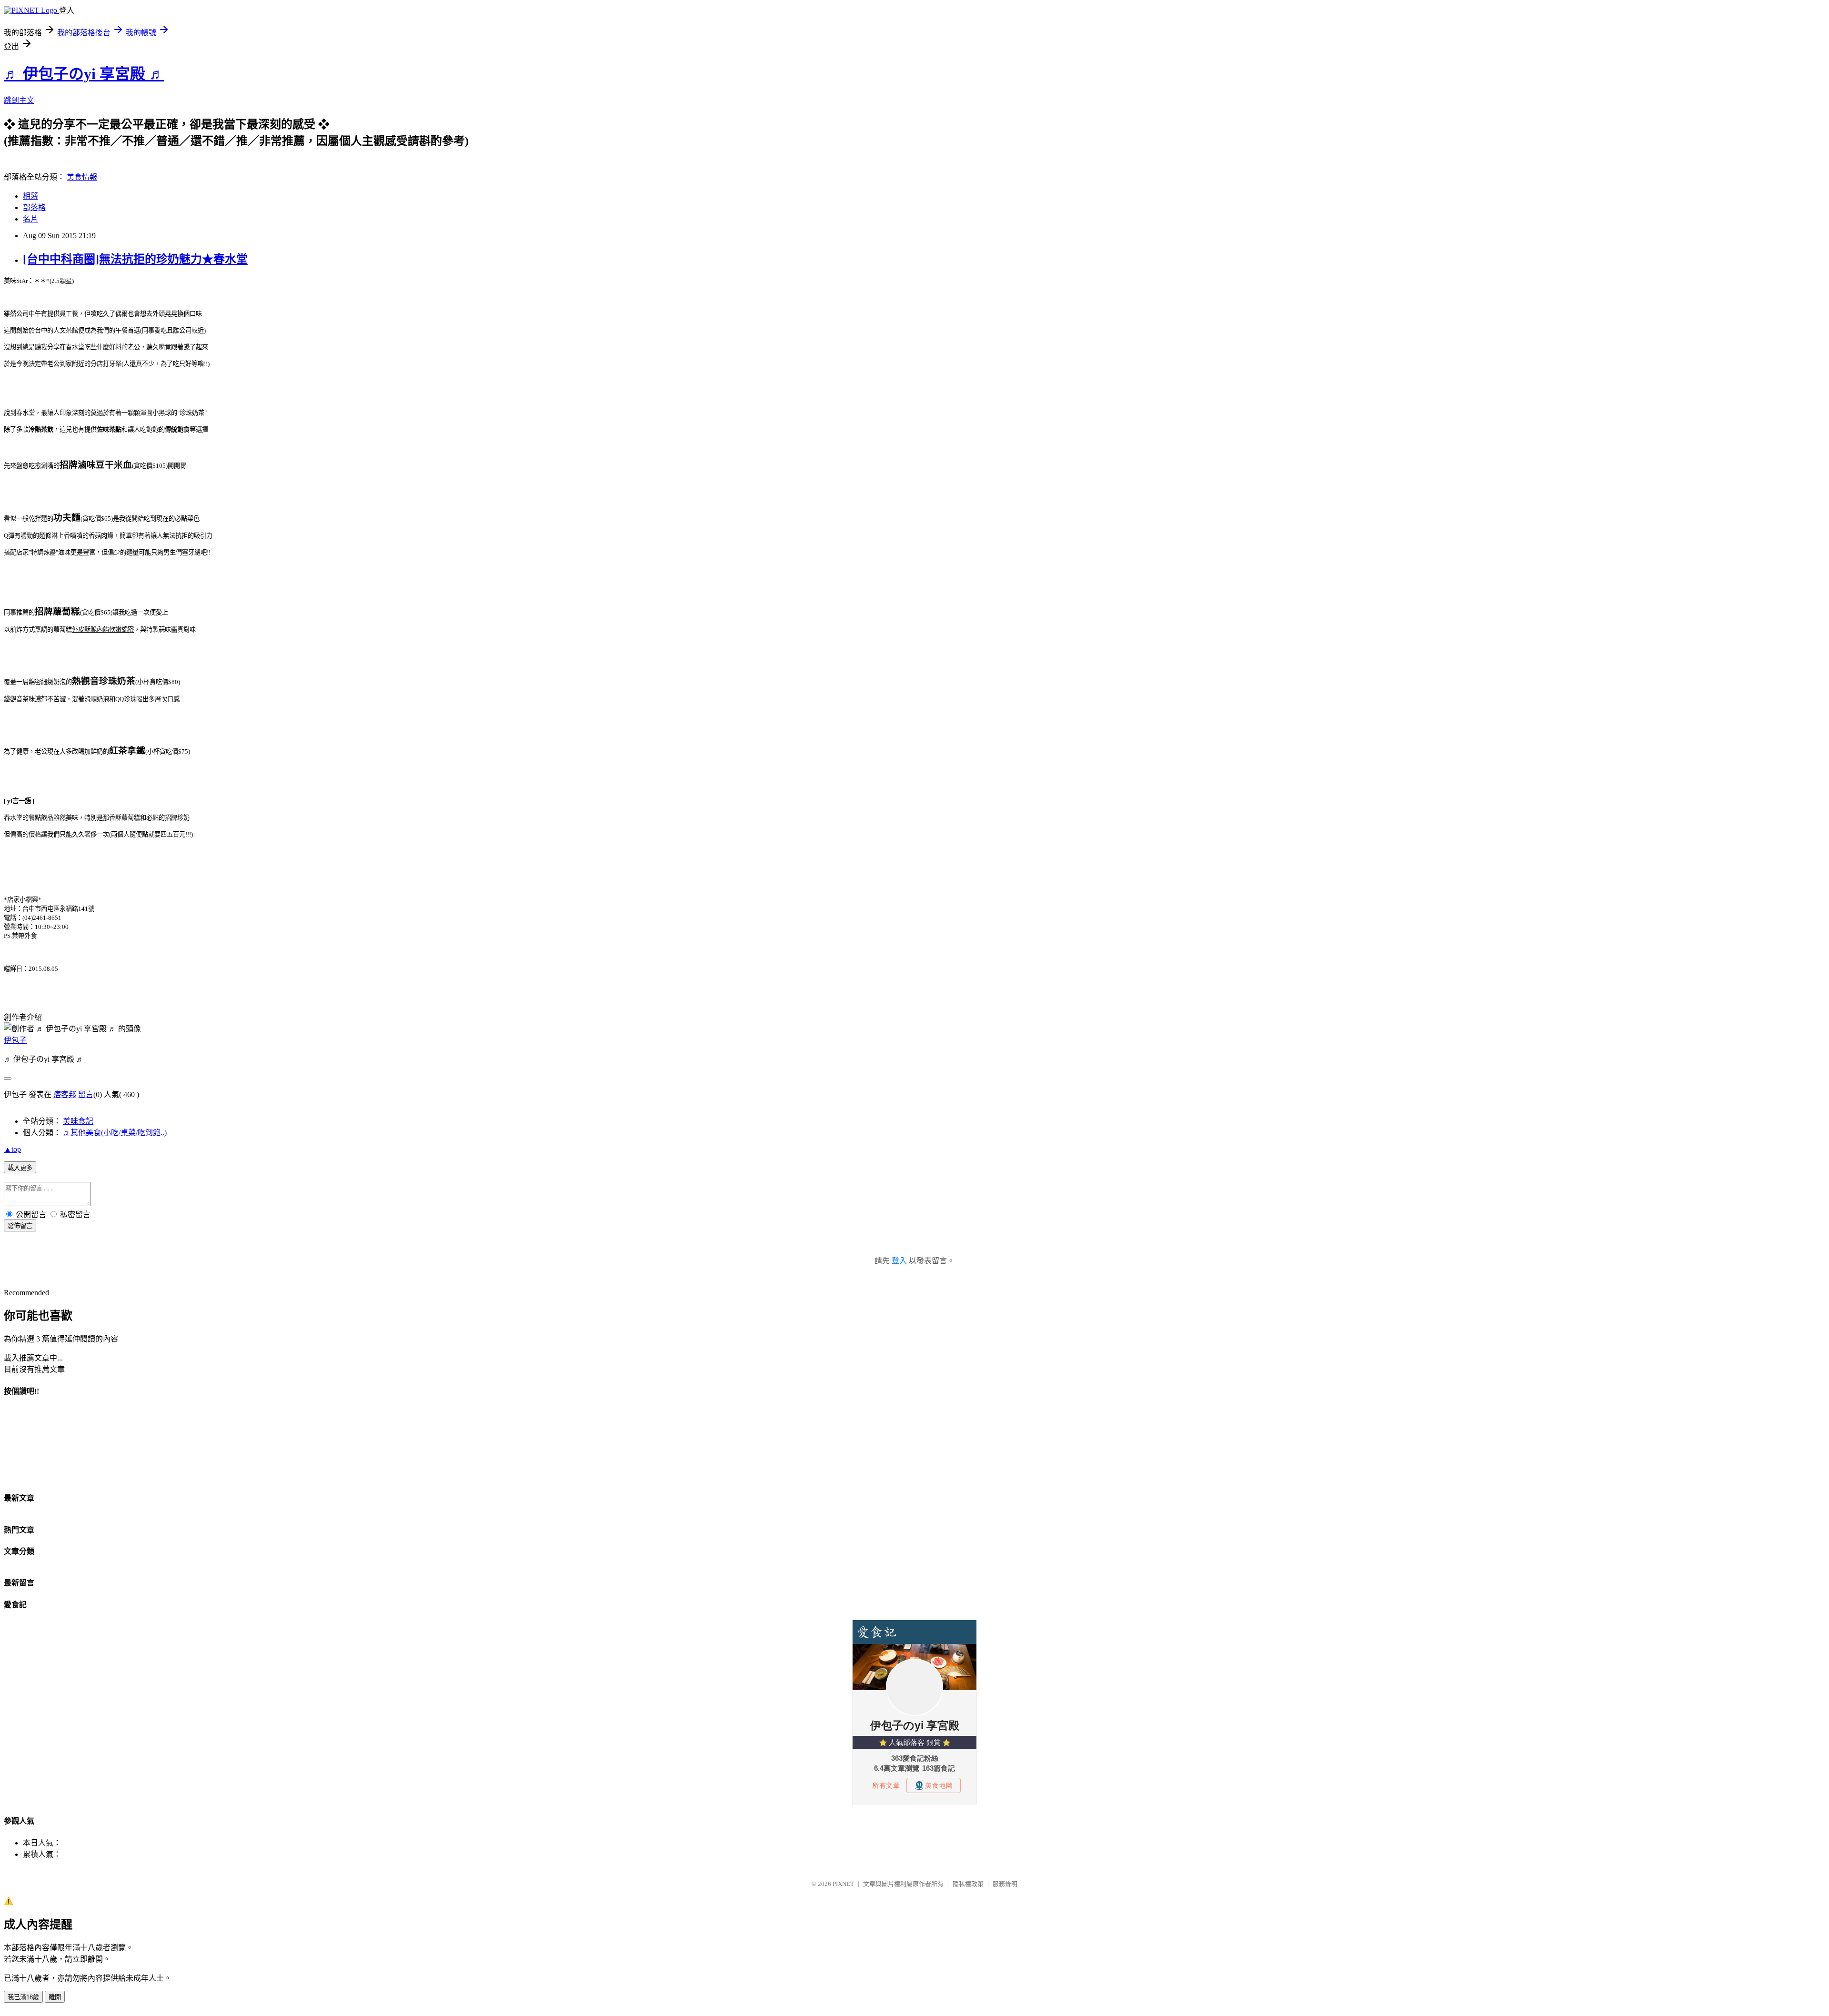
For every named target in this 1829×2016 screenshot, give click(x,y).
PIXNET (843, 1884)
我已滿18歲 (23, 1997)
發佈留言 (20, 1226)
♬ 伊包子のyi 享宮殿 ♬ (84, 74)
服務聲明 (1005, 1884)
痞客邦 (65, 1094)
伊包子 (15, 1040)
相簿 (30, 196)
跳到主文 (19, 100)
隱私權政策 (968, 1884)
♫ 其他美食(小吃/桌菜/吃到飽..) (115, 1133)
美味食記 (78, 1121)
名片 (30, 219)
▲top (12, 1149)
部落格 (34, 207)
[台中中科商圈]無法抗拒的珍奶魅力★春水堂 (135, 259)
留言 (86, 1094)
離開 (55, 1997)
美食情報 (82, 177)
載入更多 (20, 1168)
